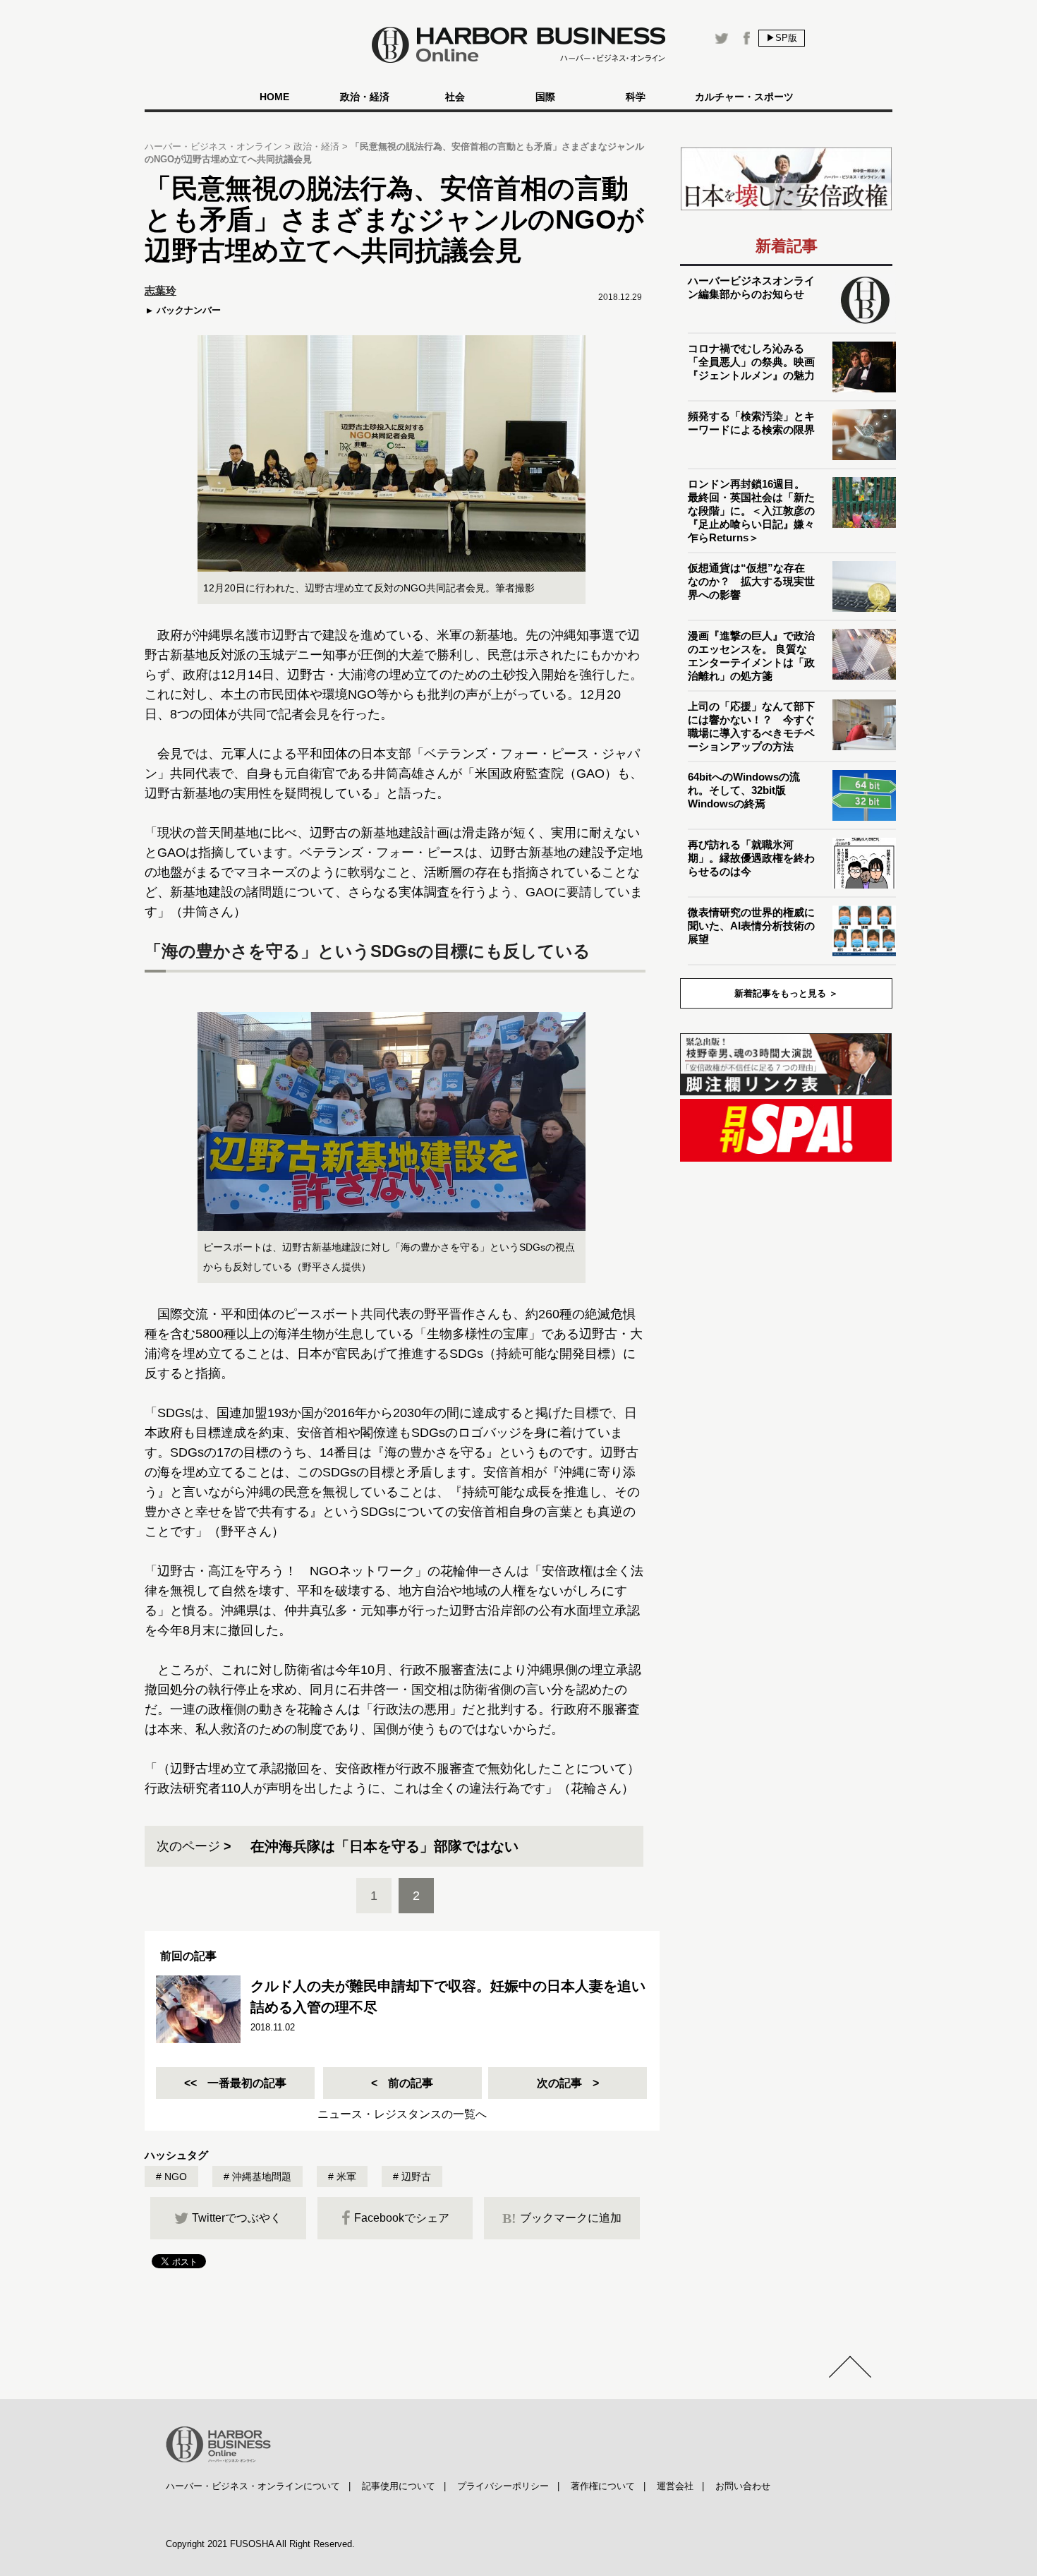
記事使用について (399, 2486)
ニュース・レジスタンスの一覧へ (402, 2114)
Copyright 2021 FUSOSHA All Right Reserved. (260, 2544)
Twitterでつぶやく (237, 2218)
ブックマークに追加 (562, 2218)
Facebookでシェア (402, 2218)
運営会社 (675, 2486)
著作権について (603, 2486)
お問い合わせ (743, 2486)
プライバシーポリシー (503, 2486)
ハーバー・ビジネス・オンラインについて (253, 2486)
